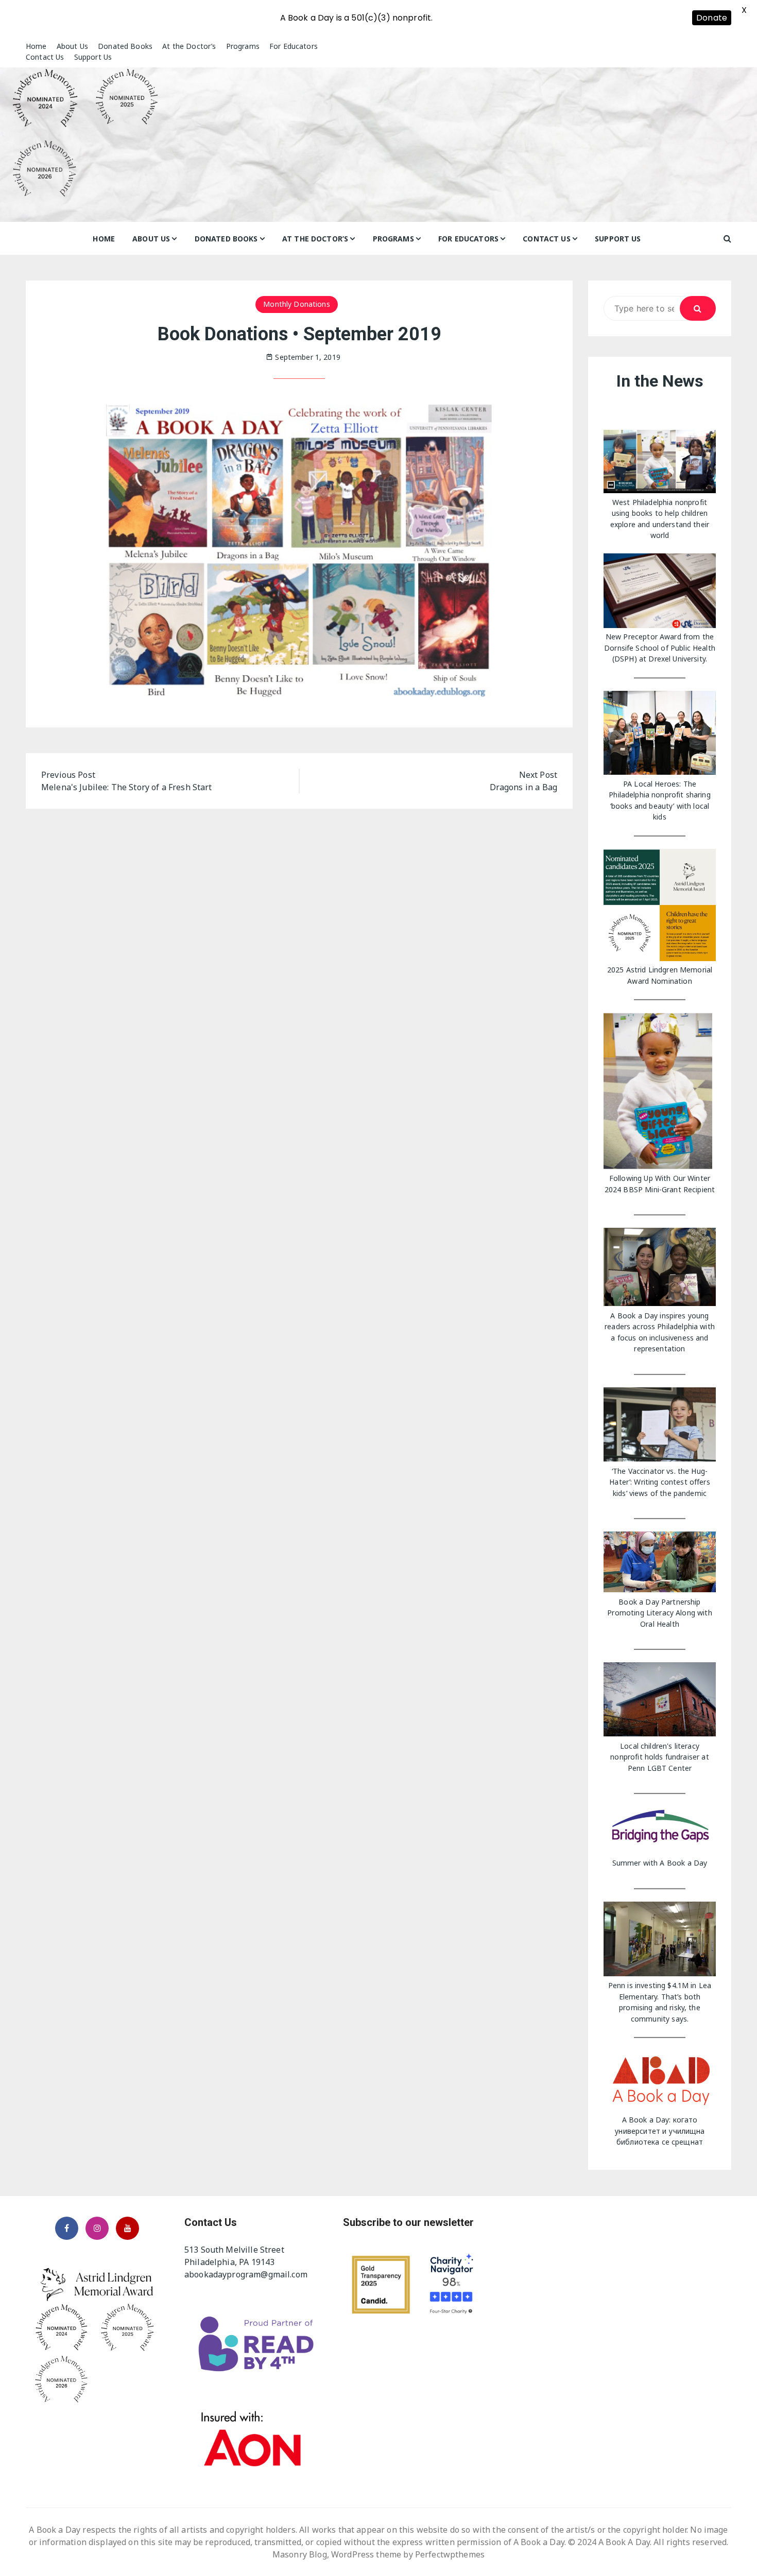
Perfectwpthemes (450, 2554)
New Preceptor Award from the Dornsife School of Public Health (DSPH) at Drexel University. (660, 648)
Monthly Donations (297, 304)
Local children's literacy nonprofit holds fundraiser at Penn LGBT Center (659, 1757)
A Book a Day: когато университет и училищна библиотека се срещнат (659, 2131)
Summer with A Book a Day (660, 1863)
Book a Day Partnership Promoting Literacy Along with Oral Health (659, 1613)
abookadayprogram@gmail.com (246, 2274)
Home (36, 46)
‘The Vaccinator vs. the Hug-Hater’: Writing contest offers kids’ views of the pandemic (660, 1482)
